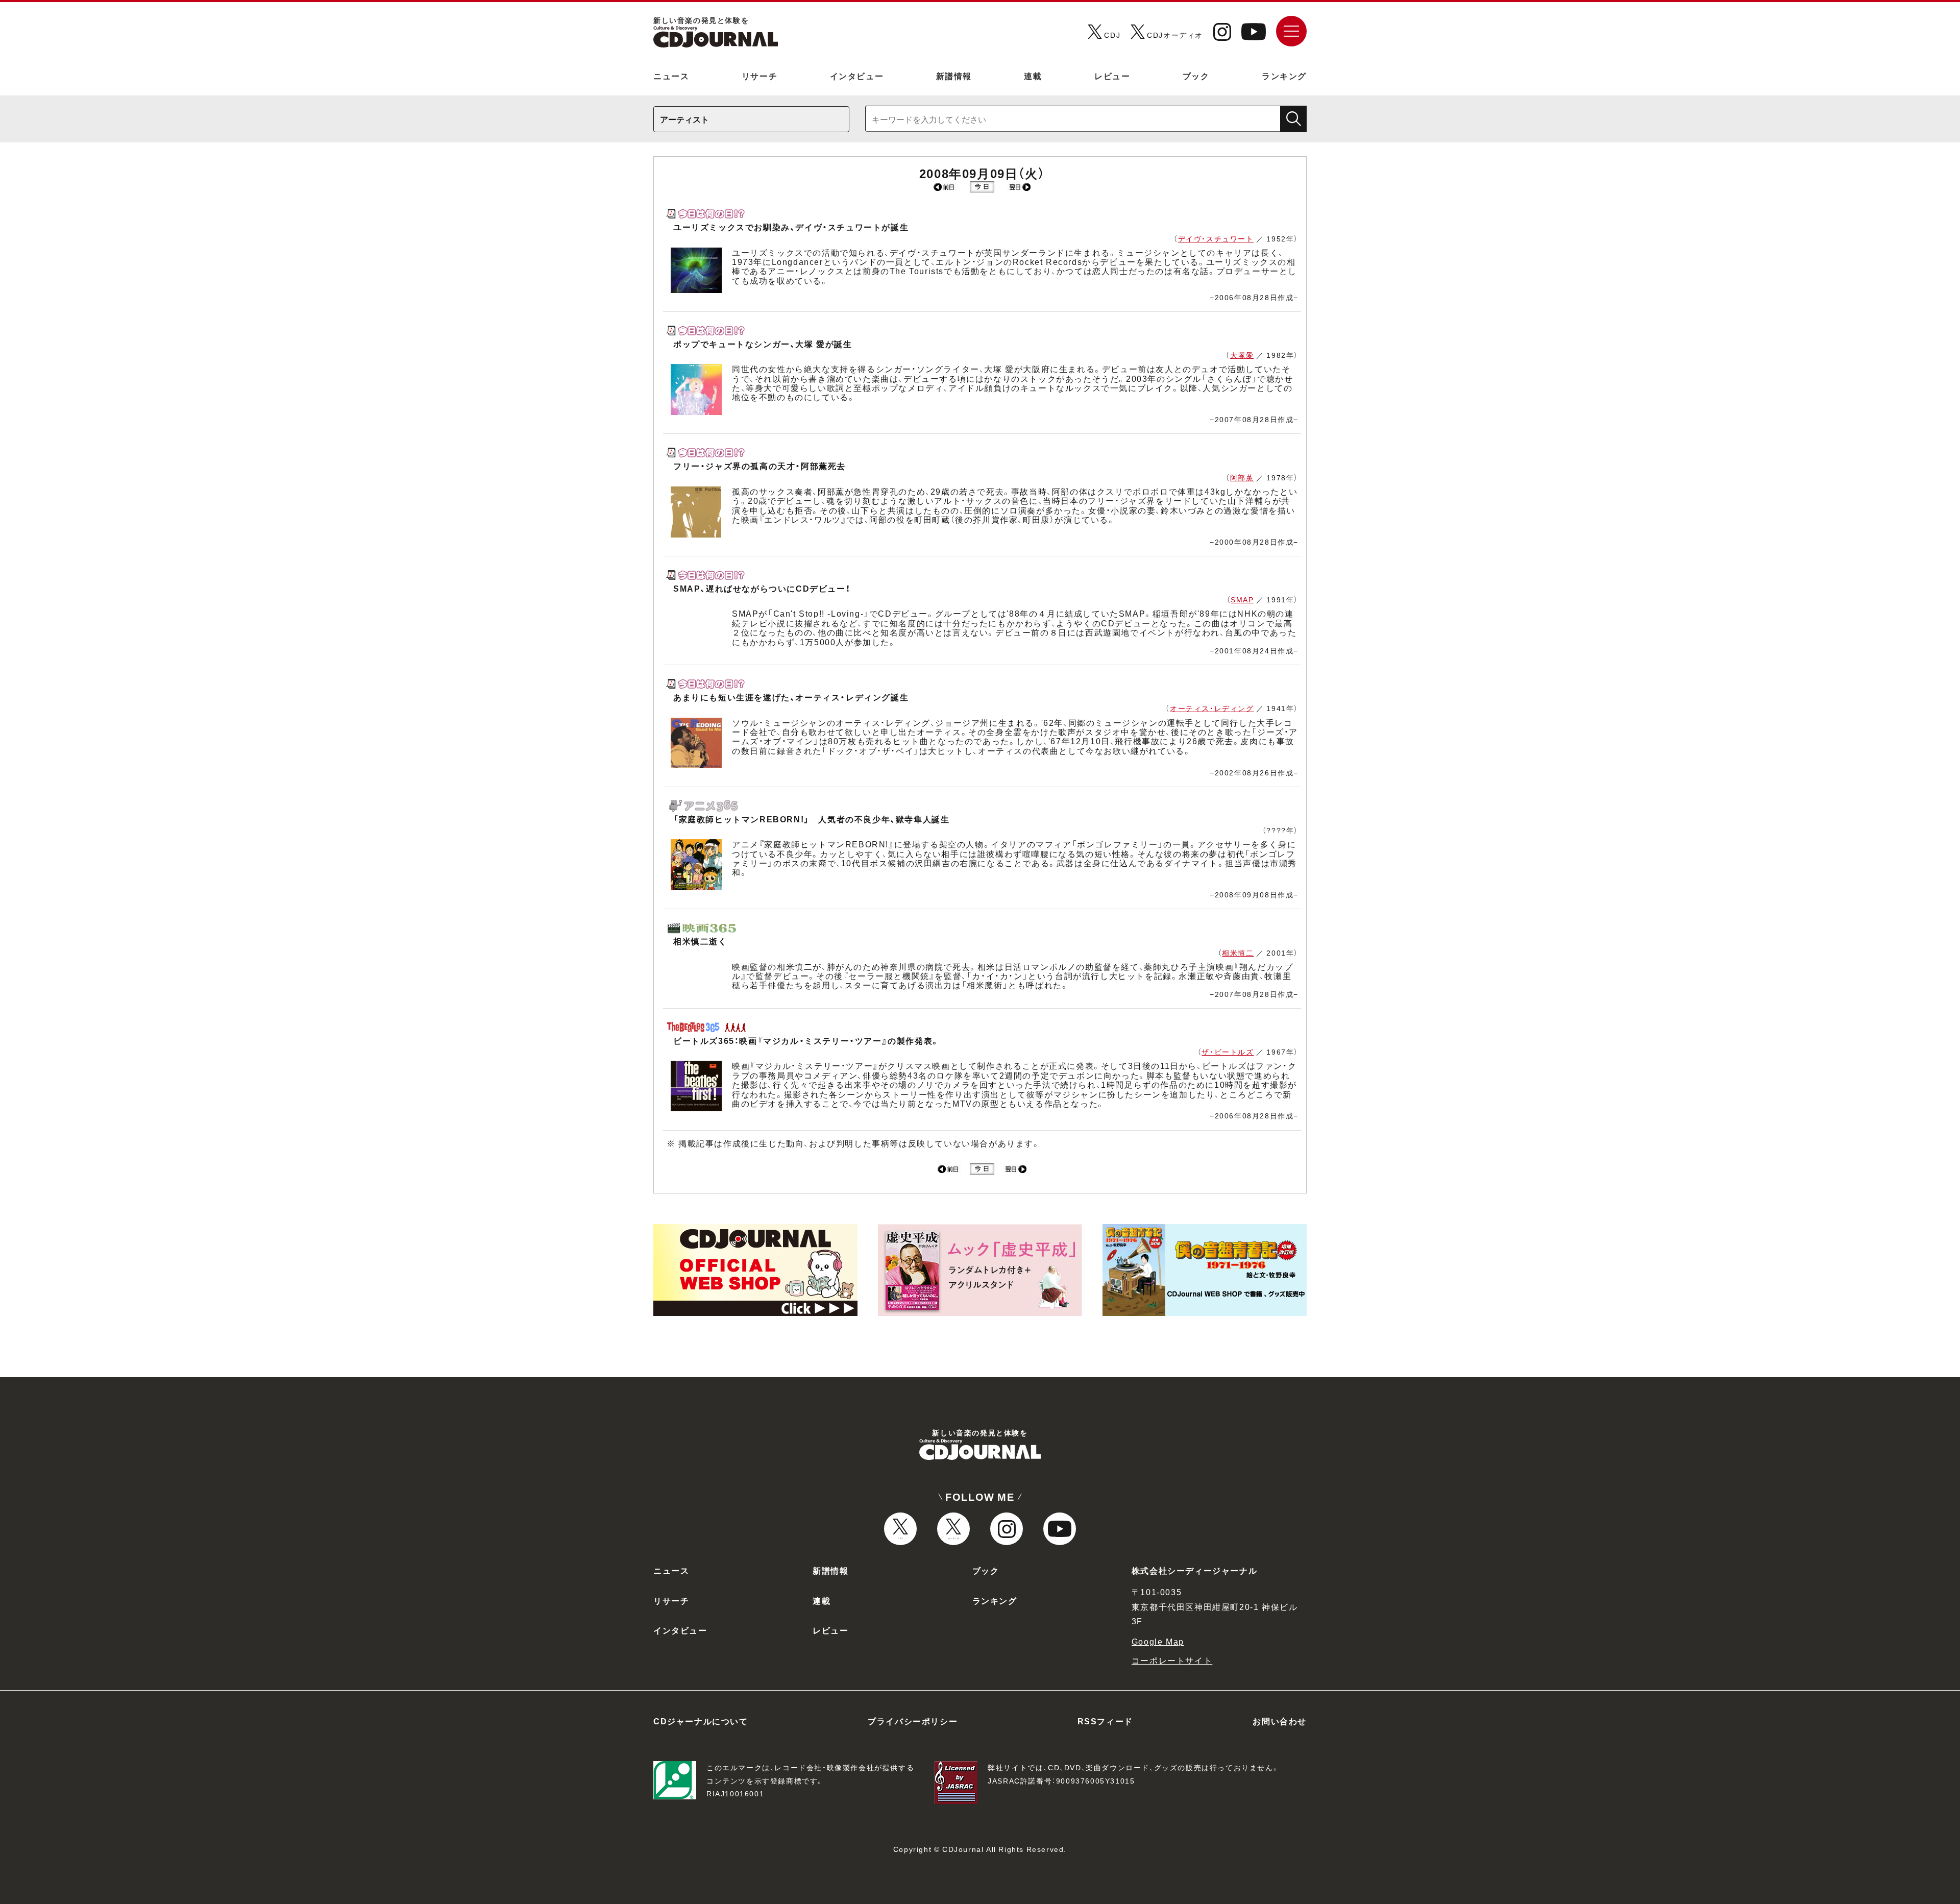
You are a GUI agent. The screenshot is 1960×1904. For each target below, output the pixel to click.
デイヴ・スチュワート (1216, 238)
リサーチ (759, 76)
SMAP (1242, 599)
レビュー (1112, 76)
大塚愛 (1242, 355)
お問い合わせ (1280, 1721)
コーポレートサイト (1172, 1660)
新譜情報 (954, 76)
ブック (1196, 76)
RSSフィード (1105, 1721)
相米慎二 (1238, 953)
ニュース (671, 76)
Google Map (1158, 1641)
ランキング (1284, 76)
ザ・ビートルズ (1228, 1052)
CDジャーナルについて (701, 1721)
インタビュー (857, 76)
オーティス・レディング (1212, 708)
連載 (1033, 76)
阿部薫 (1242, 477)
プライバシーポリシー (913, 1721)
